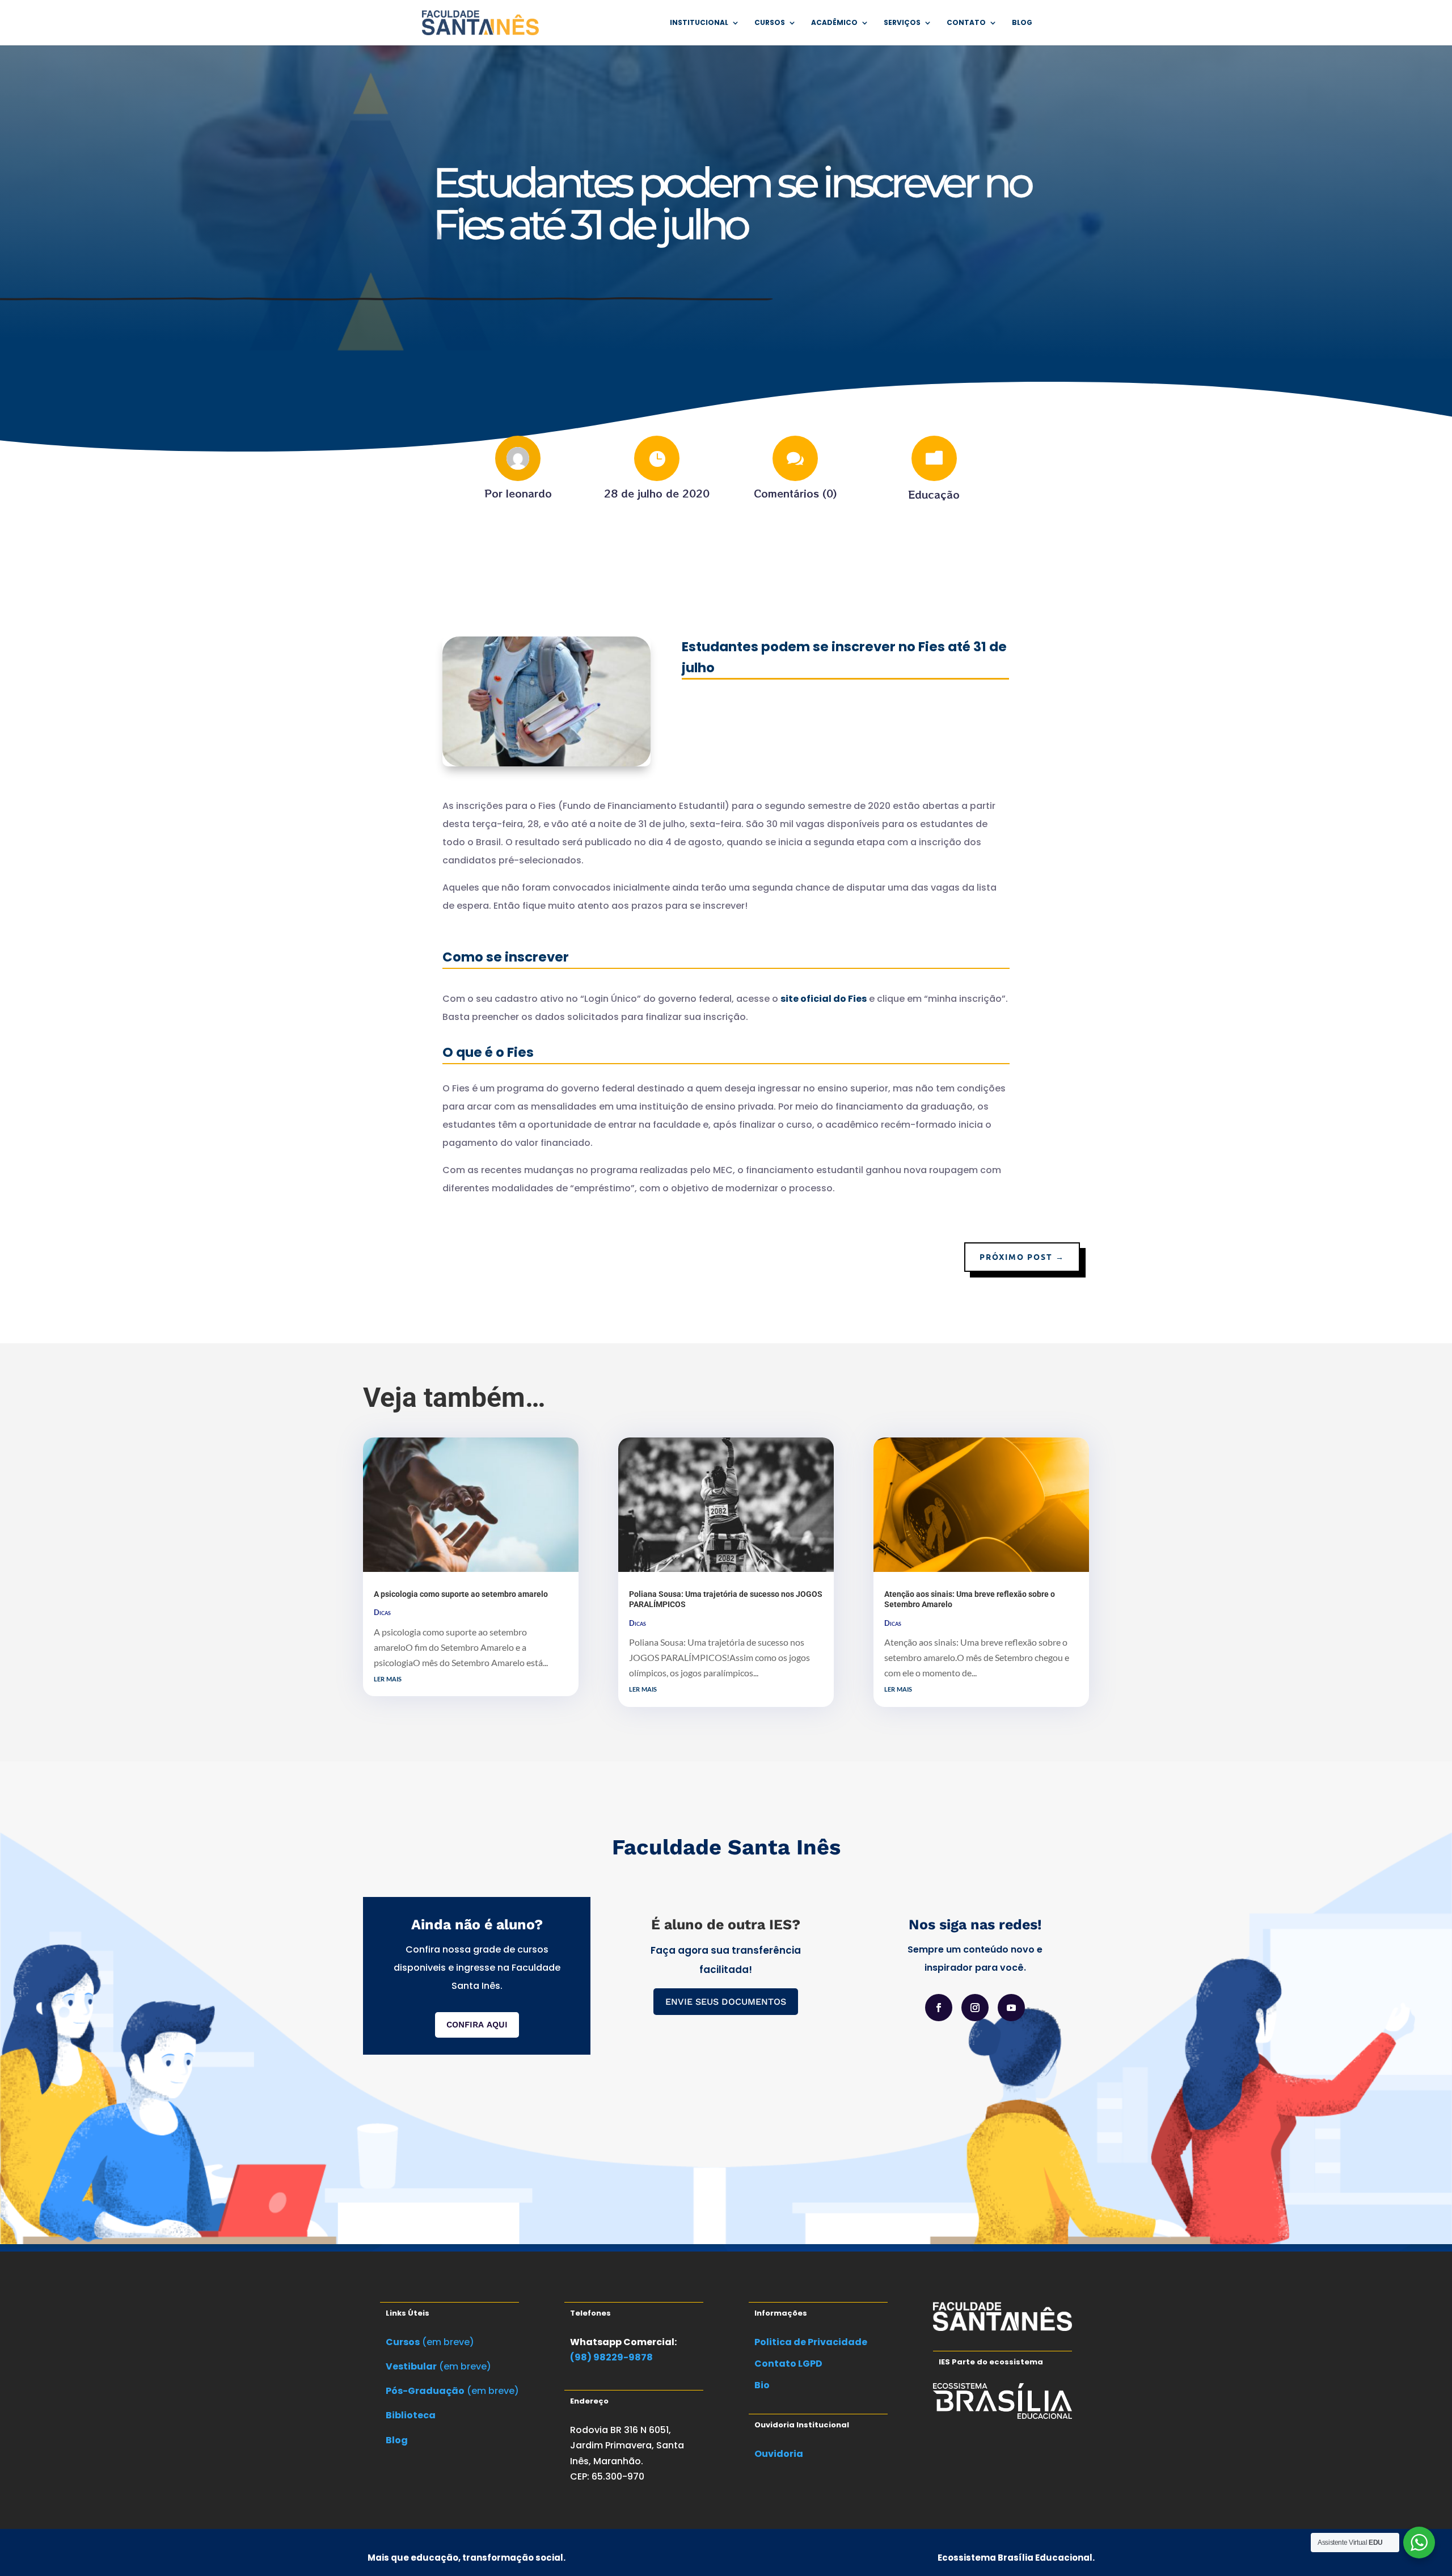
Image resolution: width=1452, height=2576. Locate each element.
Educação (934, 494)
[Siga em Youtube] (1011, 2008)
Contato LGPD (788, 2364)
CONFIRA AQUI (477, 2025)
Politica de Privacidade (811, 2342)
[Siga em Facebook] (939, 2008)
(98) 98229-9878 (611, 2357)
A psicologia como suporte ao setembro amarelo (461, 1594)
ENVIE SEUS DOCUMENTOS (726, 2002)
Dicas (382, 1612)
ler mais (388, 1678)
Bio (762, 2385)
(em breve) (430, 2342)
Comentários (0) (795, 493)
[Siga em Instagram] (975, 2008)
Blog (1022, 23)
